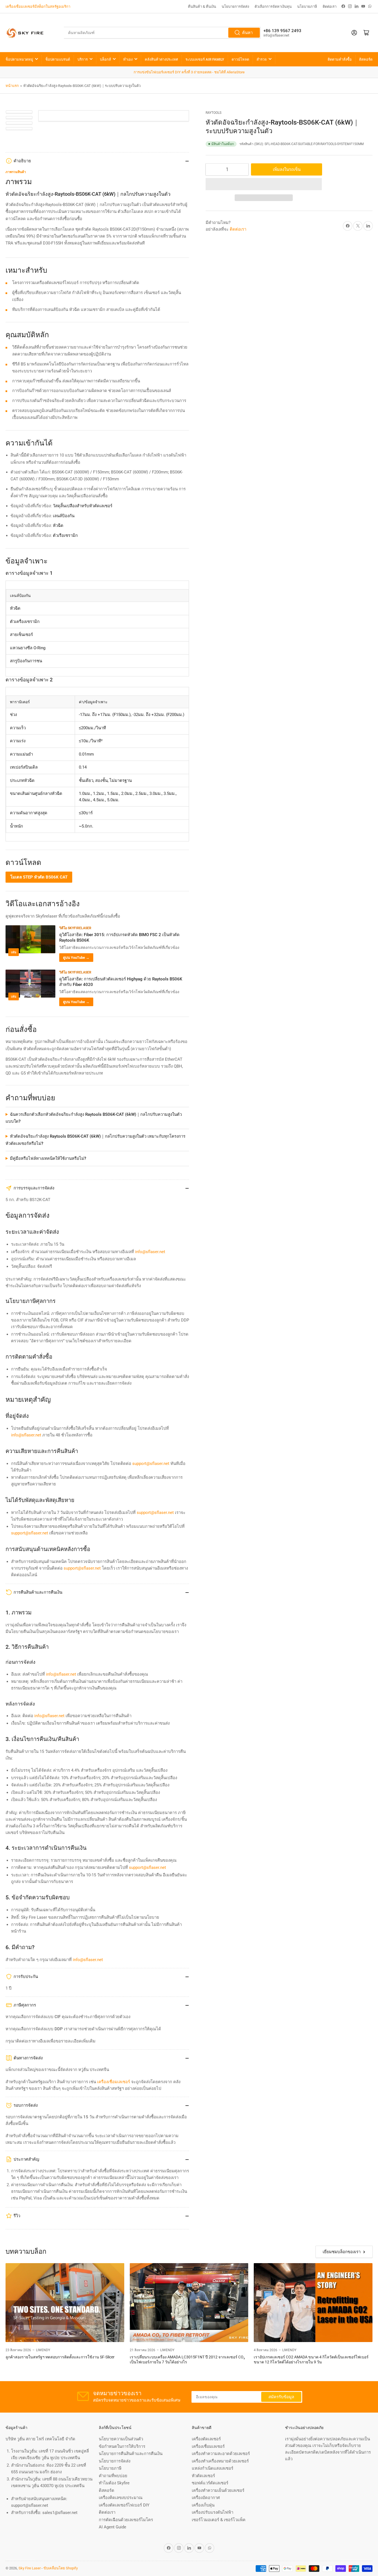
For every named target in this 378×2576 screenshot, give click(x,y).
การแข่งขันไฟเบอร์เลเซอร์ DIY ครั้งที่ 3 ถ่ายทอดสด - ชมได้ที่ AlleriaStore (189, 72)
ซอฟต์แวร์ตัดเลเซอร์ (210, 2483)
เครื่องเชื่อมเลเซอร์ (208, 2446)
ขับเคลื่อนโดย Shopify (61, 2568)
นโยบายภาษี (307, 7)
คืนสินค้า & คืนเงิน (202, 7)
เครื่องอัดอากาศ (206, 2498)
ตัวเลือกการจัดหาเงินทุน (273, 7)
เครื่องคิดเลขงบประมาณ (121, 2498)
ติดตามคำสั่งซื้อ (340, 59)
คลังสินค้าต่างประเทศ (161, 59)
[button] (264, 184)
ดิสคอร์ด (366, 59)
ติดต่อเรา (330, 7)
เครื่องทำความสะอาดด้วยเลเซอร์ (221, 2454)
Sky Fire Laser (30, 2568)
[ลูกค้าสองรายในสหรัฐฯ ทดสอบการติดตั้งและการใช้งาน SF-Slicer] (65, 2303)
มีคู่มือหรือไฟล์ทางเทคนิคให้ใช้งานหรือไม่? (48, 1158)
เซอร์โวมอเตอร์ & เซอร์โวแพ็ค (219, 2520)
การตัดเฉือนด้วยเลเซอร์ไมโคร (126, 2520)
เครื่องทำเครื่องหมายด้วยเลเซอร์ (220, 2461)
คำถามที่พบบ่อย (113, 2476)
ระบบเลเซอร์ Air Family (205, 59)
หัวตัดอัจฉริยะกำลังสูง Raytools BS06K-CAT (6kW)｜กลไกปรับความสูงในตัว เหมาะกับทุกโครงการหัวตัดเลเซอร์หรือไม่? (95, 1140)
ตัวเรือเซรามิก (65, 535)
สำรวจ (262, 59)
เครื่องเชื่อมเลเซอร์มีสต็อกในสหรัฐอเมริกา (38, 7)
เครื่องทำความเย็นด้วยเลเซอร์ (218, 2490)
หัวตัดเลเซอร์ (203, 2476)
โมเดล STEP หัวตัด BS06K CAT (39, 877)
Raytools (213, 113)
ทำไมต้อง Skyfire (114, 2483)
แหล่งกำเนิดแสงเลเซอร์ (213, 2468)
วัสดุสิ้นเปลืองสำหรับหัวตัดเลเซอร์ (83, 506)
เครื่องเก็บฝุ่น (203, 2505)
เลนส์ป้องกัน (64, 516)
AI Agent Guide (112, 2527)
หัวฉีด (58, 525)
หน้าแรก (12, 86)
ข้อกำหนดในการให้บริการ (122, 2446)
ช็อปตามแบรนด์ (58, 59)
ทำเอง (128, 59)
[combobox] (162, 33)
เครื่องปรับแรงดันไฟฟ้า (213, 2512)
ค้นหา (247, 33)
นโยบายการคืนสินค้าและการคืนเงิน (131, 2454)
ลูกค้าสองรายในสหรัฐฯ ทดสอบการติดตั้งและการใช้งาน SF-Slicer (60, 2357)
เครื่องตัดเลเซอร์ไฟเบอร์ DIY (124, 2505)
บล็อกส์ (105, 59)
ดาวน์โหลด (240, 59)
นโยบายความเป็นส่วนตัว (121, 2439)
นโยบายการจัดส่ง (235, 7)
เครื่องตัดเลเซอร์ (206, 2439)
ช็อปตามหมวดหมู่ (19, 59)
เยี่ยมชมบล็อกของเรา (342, 2252)
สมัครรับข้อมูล (281, 2397)
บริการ (83, 59)
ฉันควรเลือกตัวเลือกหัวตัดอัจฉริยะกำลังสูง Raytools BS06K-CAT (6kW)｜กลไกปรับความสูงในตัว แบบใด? (94, 1118)
